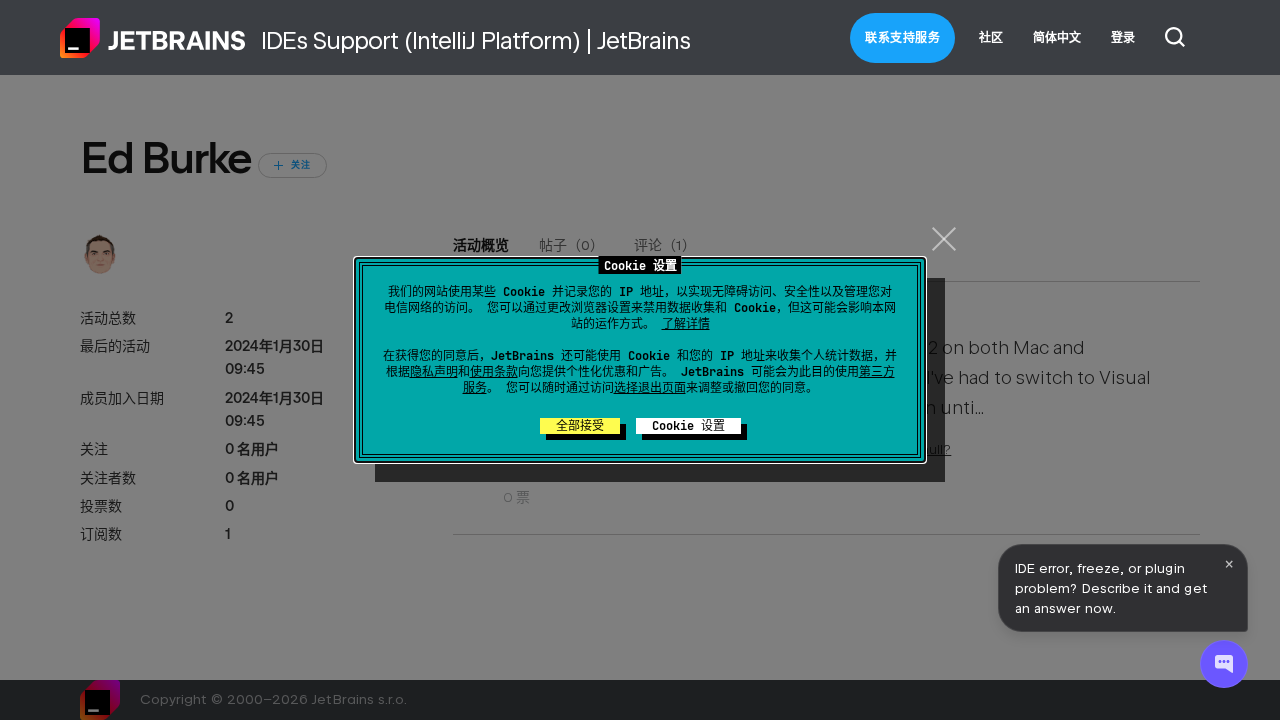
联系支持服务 (902, 38)
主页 (153, 38)
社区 (991, 38)
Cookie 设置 (688, 426)
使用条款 (494, 372)
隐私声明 (434, 372)
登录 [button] (1123, 38)
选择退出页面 (650, 388)
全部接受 (580, 426)
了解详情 (686, 324)
